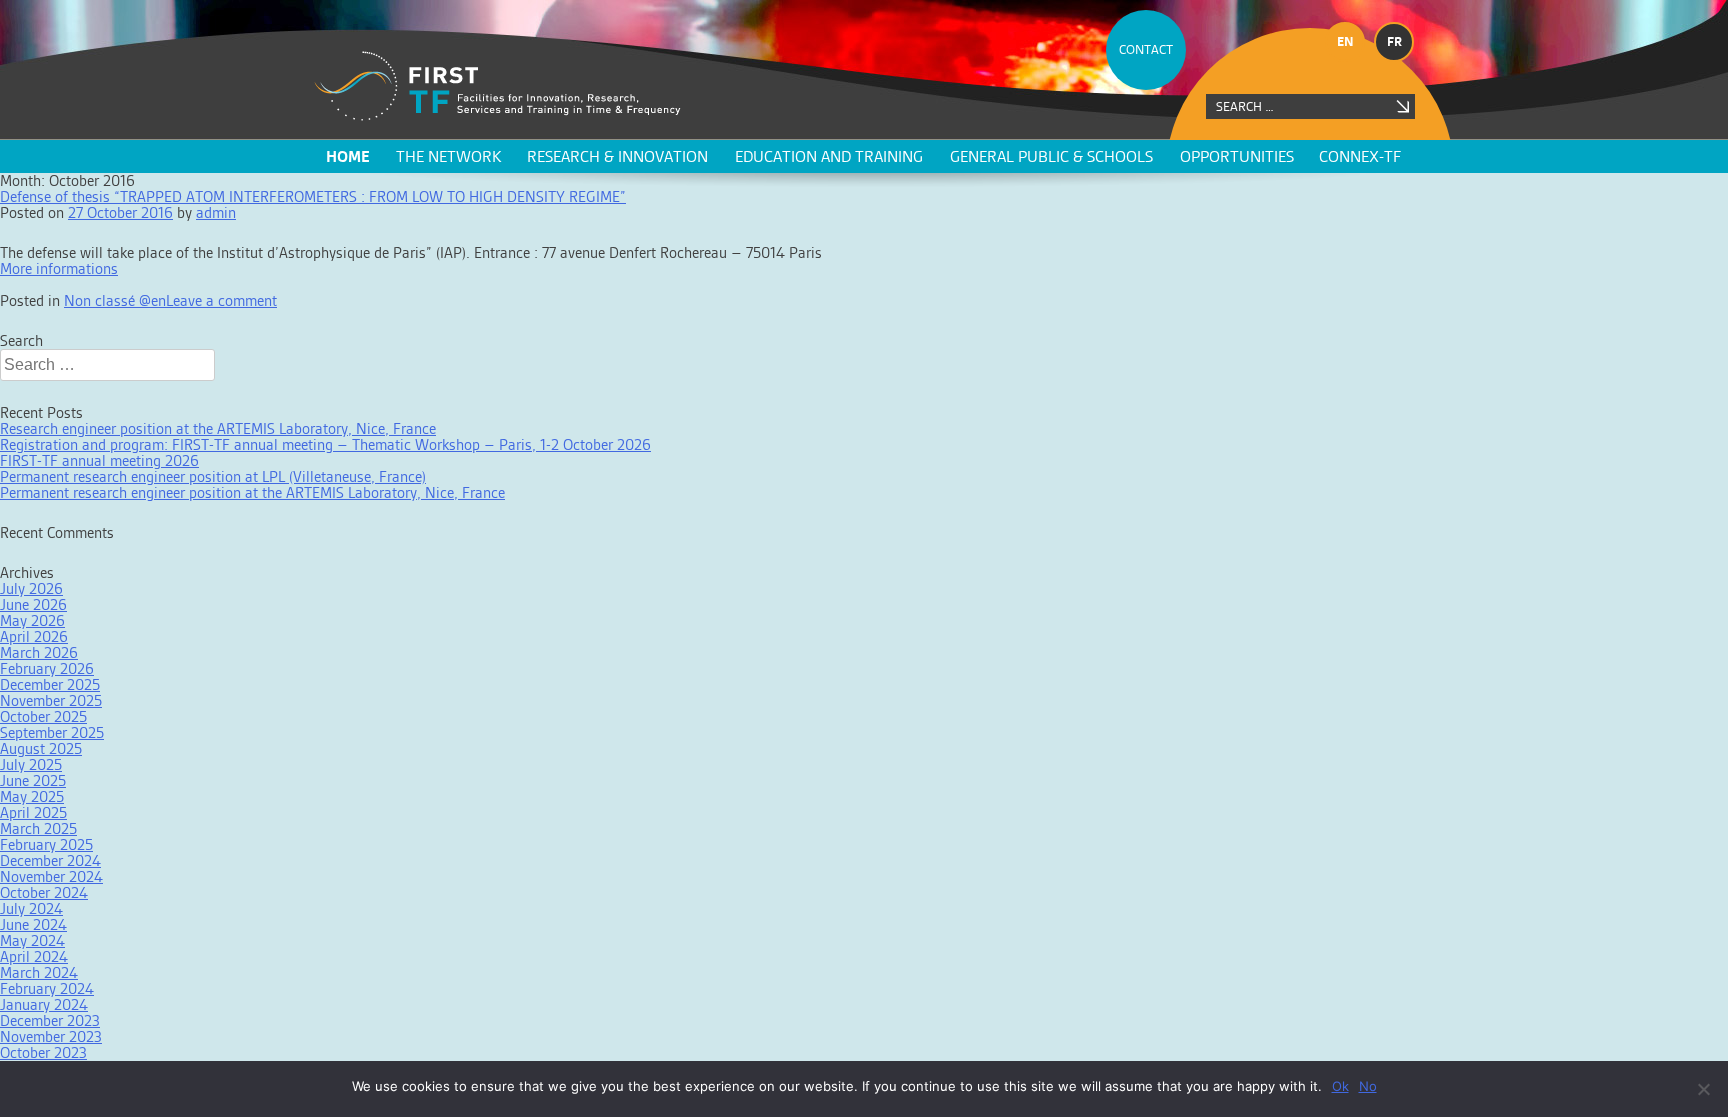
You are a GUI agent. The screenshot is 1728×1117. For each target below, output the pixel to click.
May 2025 (32, 796)
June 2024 (33, 924)
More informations (59, 268)
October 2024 (44, 892)
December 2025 (50, 684)
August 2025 (41, 748)
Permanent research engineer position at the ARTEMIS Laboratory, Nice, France (252, 492)
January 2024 (44, 1004)
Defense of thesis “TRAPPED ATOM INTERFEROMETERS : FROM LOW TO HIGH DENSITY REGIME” (313, 196)
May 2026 (32, 620)
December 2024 (50, 860)
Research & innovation (617, 156)
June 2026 (33, 604)
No (1368, 1086)
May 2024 (32, 940)
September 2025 (52, 732)
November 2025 (51, 700)
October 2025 (43, 716)
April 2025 (33, 812)
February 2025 (46, 844)
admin (216, 212)
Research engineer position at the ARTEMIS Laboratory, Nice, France (218, 428)
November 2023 (51, 1036)
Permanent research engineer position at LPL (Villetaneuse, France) (213, 476)
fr (1394, 41)
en (1345, 41)
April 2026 (34, 636)
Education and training (829, 156)
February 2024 (47, 988)
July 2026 (31, 588)
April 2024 (34, 956)
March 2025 (38, 828)
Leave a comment (221, 300)
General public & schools (1051, 156)
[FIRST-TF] (497, 86)
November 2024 (51, 876)
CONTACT (1146, 49)
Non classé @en (115, 300)
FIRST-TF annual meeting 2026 (99, 460)
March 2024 (39, 972)
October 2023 (43, 1052)
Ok (1340, 1086)
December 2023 (50, 1020)
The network (448, 156)
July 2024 (31, 908)
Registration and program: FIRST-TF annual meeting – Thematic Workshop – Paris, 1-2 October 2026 (325, 444)
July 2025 (31, 764)
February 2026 (47, 668)
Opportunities (1237, 156)
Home (348, 156)
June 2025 (33, 780)
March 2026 (39, 652)
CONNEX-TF (1360, 156)
